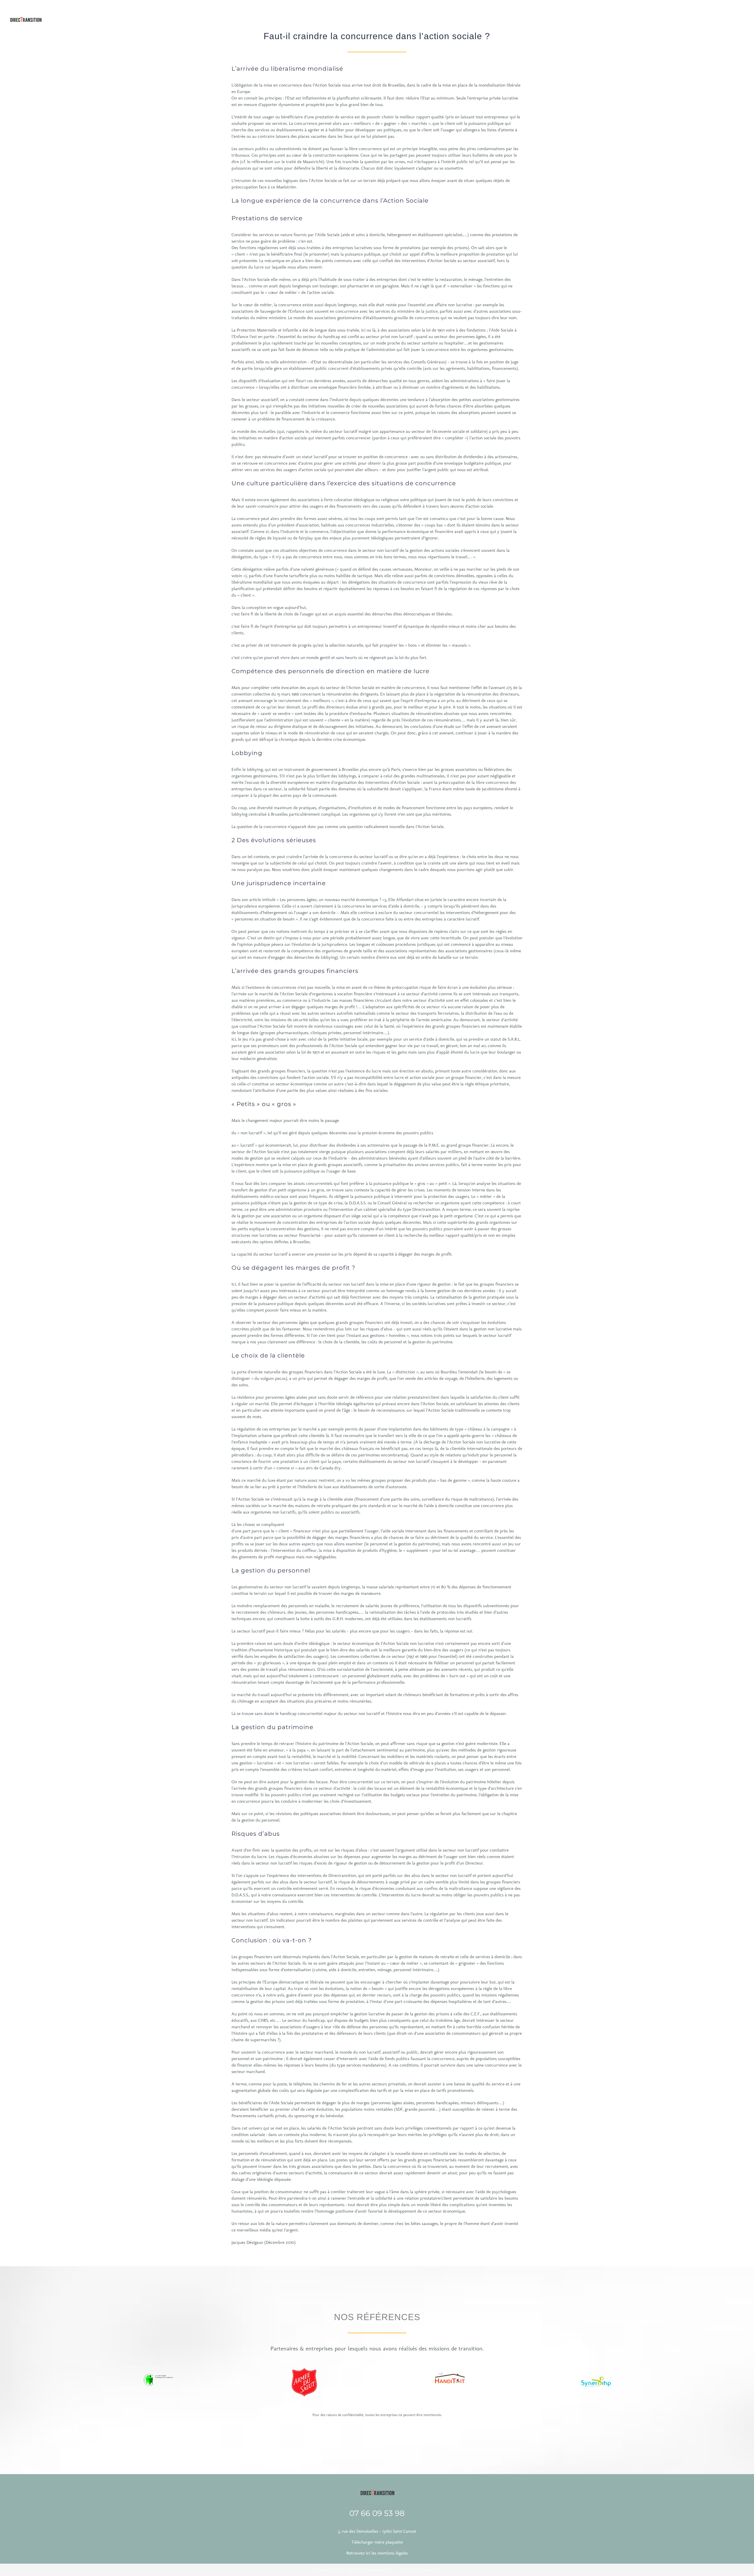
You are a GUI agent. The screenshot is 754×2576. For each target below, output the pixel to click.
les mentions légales (390, 2553)
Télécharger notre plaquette (377, 2542)
